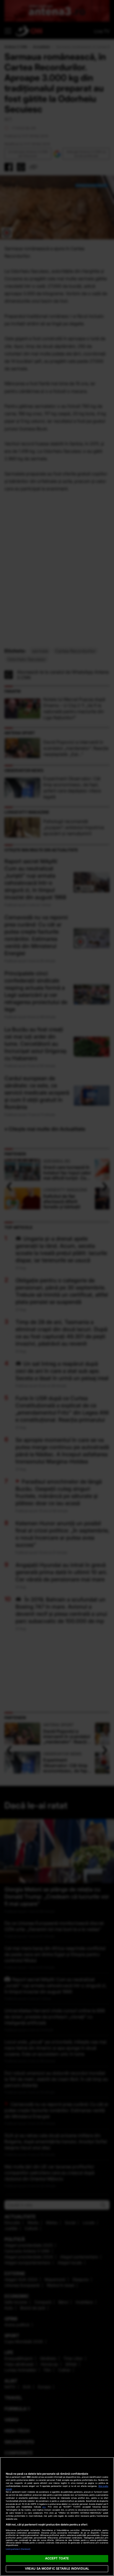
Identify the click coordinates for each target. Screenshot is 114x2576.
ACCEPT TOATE (57, 2558)
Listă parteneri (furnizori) (18, 2549)
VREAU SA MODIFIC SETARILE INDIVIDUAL (57, 2569)
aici (44, 2507)
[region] (57, 2517)
